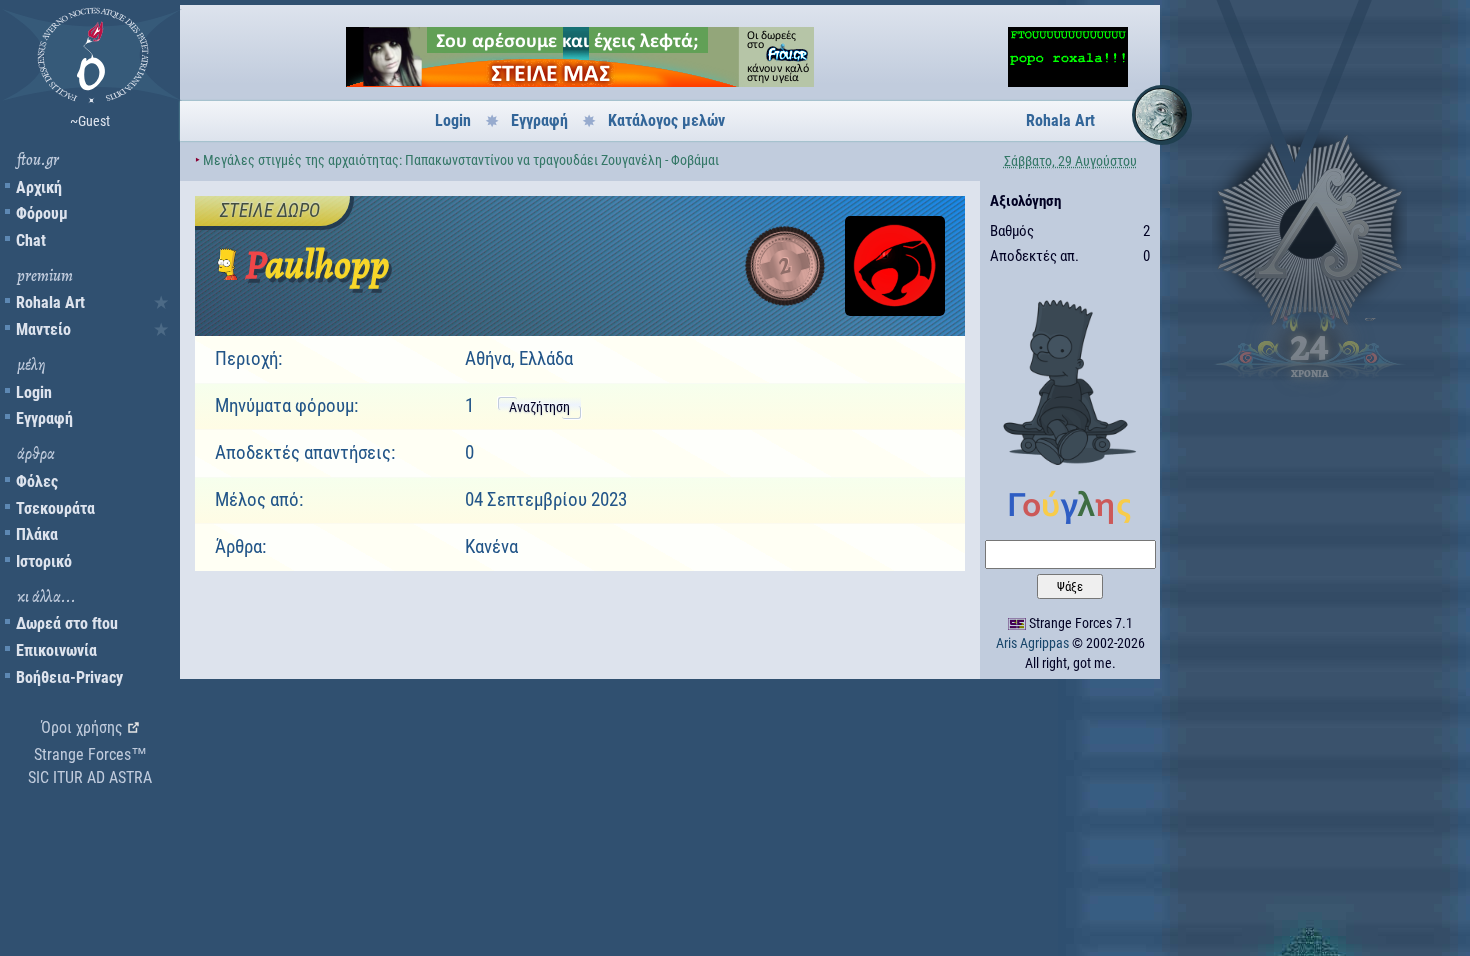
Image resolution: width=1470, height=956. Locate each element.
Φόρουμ (42, 213)
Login (34, 392)
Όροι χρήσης (82, 727)
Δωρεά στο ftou (67, 623)
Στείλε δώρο (270, 210)
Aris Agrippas (1032, 643)
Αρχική (39, 187)
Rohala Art (50, 302)
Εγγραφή (44, 418)
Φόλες (37, 481)
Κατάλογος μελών (666, 120)
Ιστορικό (44, 561)
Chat (31, 240)
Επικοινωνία (56, 650)
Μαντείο (43, 329)
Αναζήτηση (539, 407)
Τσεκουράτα (55, 508)
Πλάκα (37, 534)
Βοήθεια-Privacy (69, 677)
